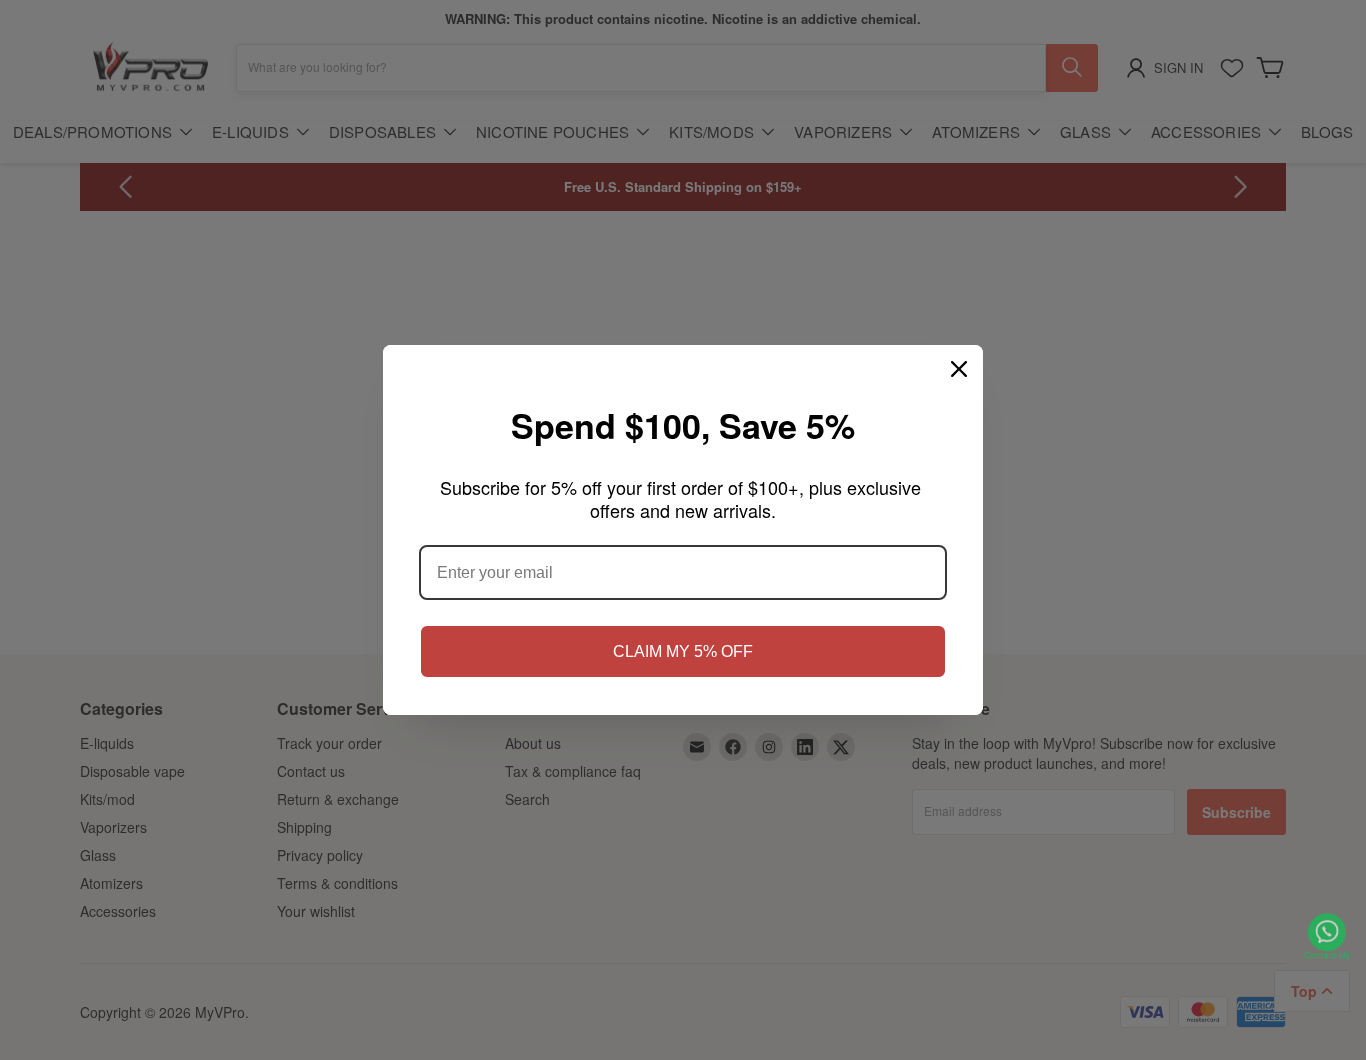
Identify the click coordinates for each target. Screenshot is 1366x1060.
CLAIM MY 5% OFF (683, 651)
